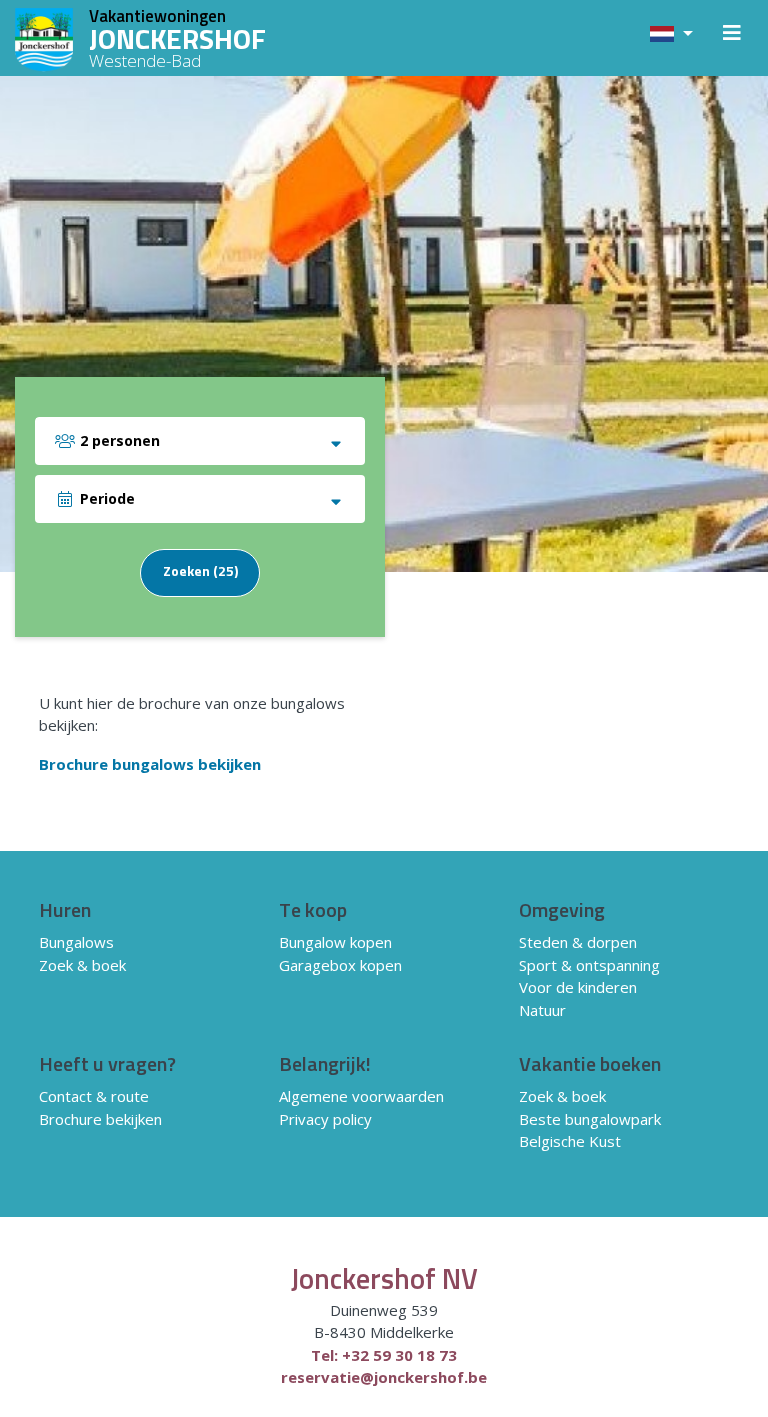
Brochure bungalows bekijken (150, 764)
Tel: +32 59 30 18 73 (384, 1355)
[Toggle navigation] (732, 38)
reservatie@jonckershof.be (384, 1377)
